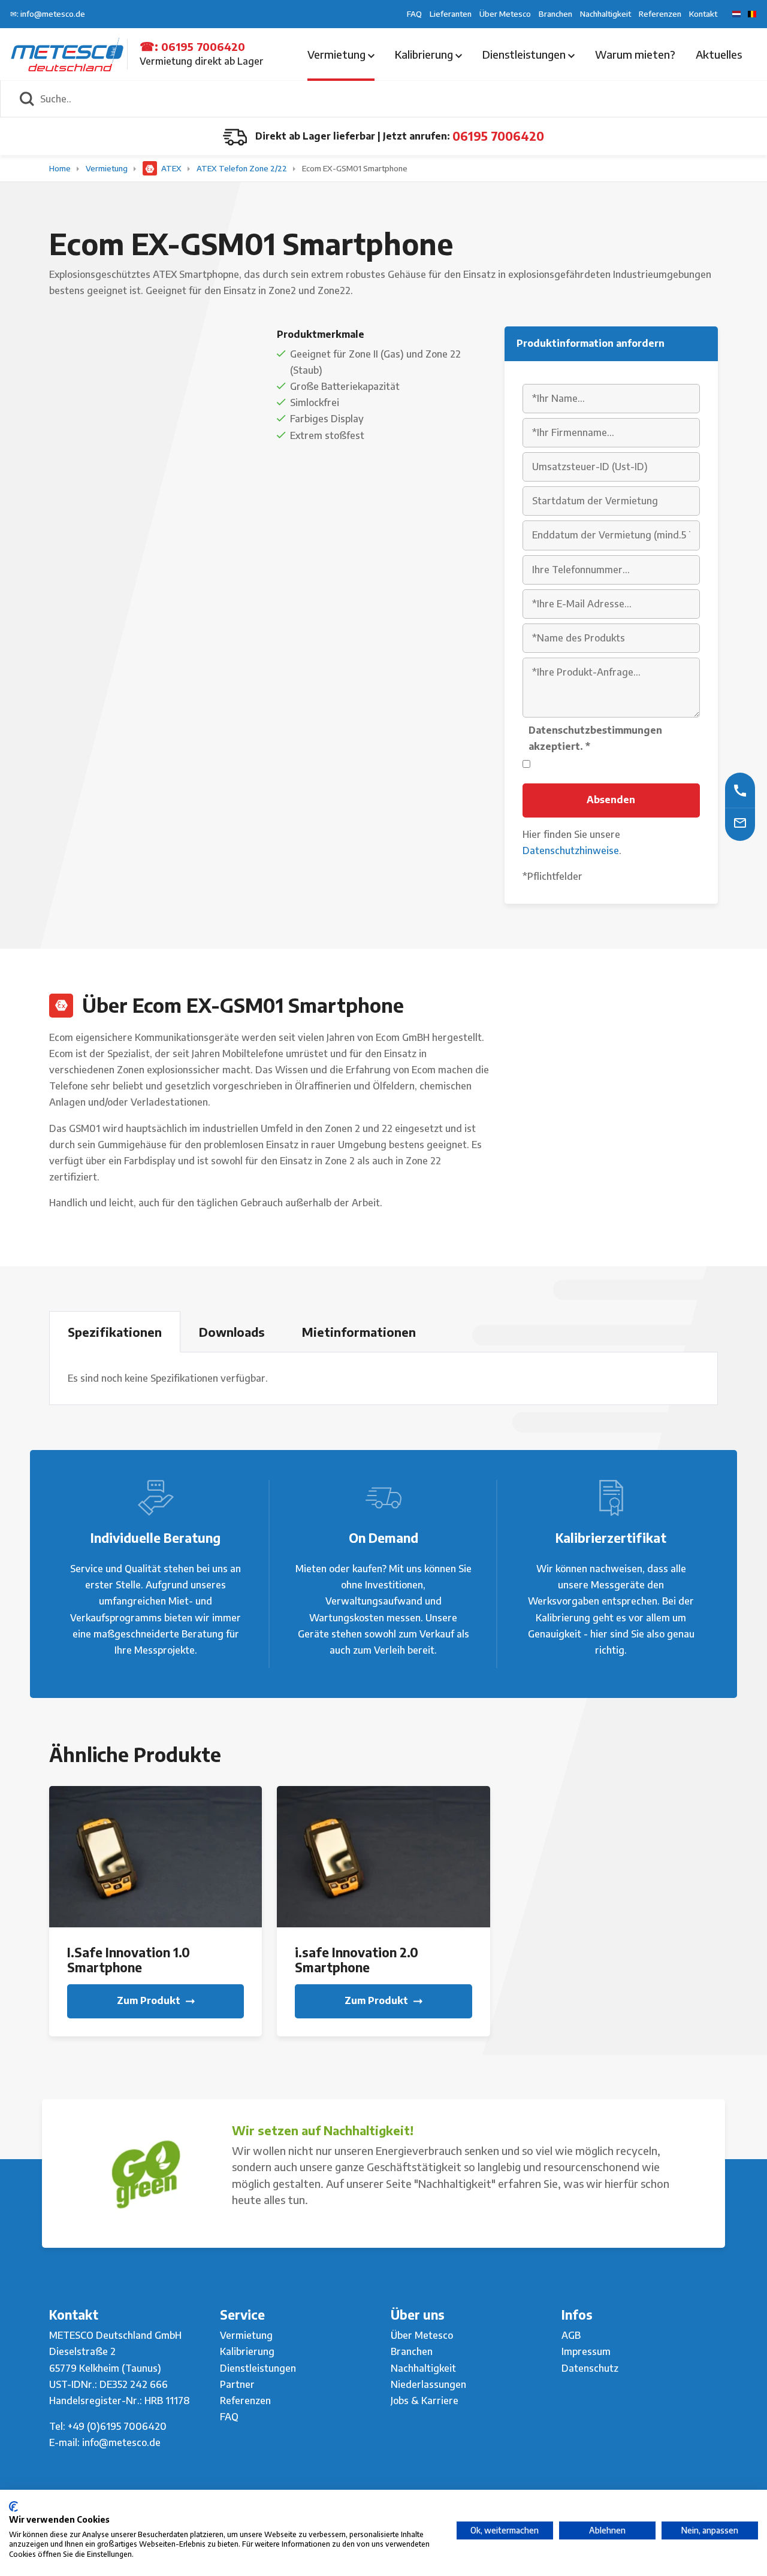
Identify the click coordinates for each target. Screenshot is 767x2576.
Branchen (555, 14)
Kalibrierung (425, 54)
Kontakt (703, 14)
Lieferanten (451, 14)
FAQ (414, 14)
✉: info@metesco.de (48, 14)
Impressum (586, 2351)
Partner (237, 2384)
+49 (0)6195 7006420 (117, 2426)
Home (61, 168)
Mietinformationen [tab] (359, 1332)
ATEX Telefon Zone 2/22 (243, 168)
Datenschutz (590, 2368)
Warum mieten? (635, 54)
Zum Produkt (150, 2000)
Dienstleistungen (525, 54)
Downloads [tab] (232, 1332)
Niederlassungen (428, 2384)
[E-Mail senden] (740, 823)
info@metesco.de (121, 2442)
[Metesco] (67, 53)
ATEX (171, 168)
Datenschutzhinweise (571, 850)
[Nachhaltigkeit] (145, 2174)
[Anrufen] (740, 790)
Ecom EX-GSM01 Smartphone (355, 168)
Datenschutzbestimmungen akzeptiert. (595, 738)
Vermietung (338, 54)
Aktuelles (719, 54)
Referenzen (660, 14)
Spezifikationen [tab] (115, 1332)
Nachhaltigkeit (606, 14)
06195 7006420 (203, 46)
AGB (571, 2335)
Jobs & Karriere (425, 2401)
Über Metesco (505, 14)
